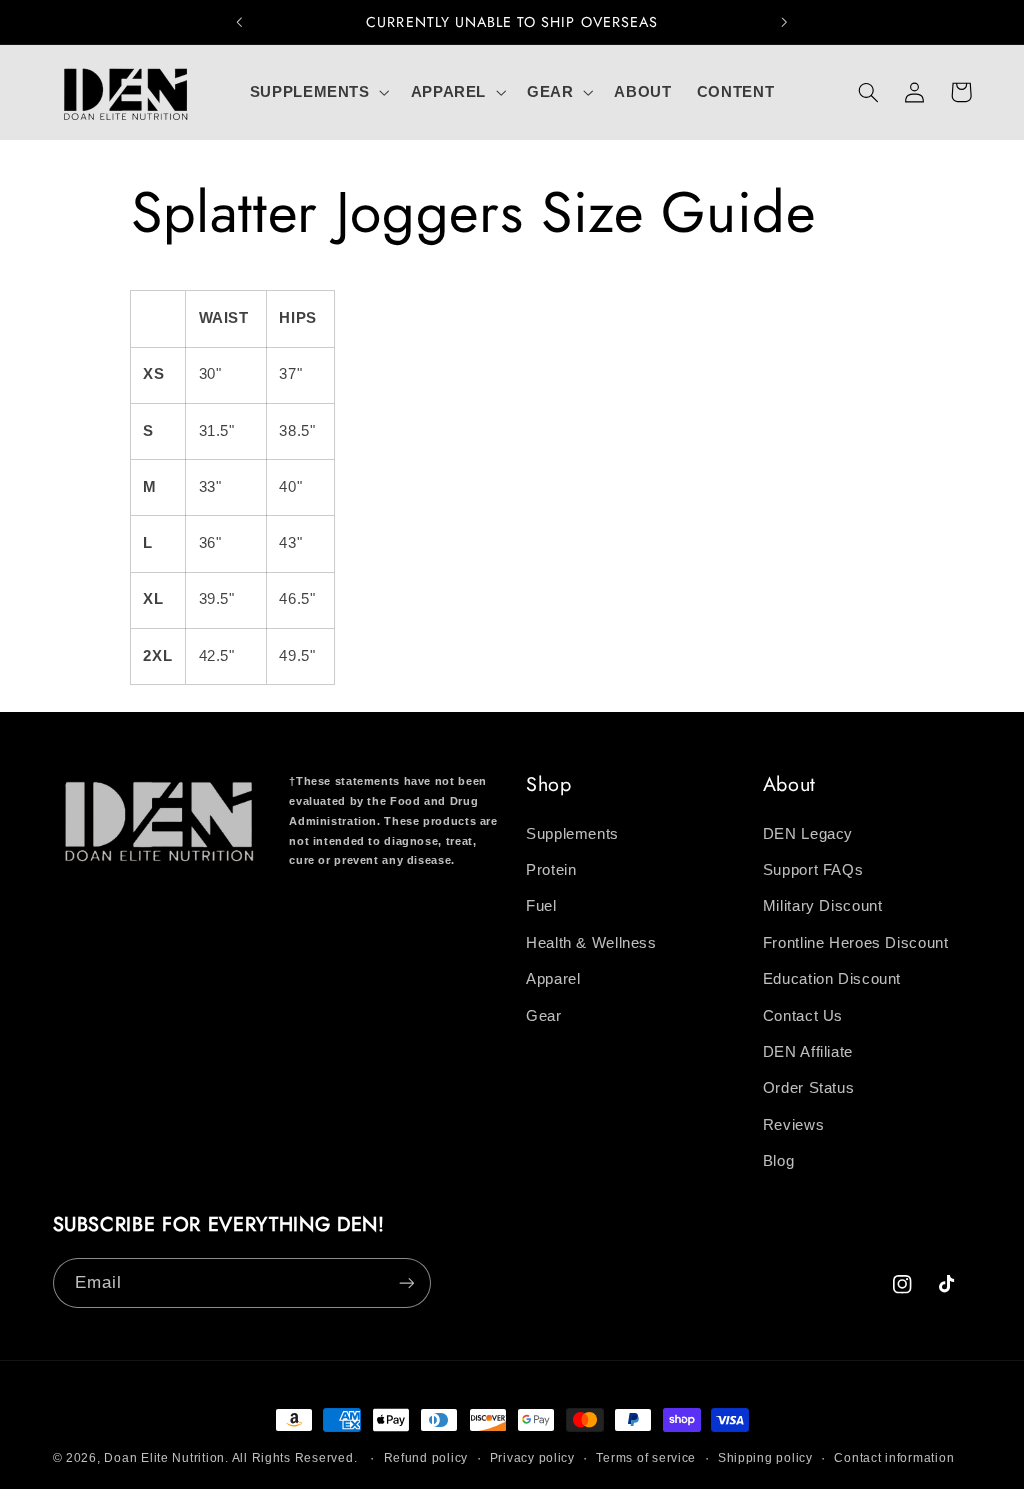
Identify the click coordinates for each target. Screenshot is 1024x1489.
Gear (544, 1016)
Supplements (572, 834)
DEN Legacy (808, 834)
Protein (551, 870)
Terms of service (646, 1458)
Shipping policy (765, 1458)
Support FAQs (813, 870)
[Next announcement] (785, 22)
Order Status (809, 1088)
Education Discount (832, 979)
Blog (779, 1161)
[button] (317, 92)
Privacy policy (532, 1458)
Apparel (553, 979)
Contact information (894, 1458)
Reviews (793, 1125)
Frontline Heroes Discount (856, 943)
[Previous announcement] (239, 22)
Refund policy (426, 1458)
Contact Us (803, 1016)
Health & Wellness (591, 943)
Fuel (541, 906)
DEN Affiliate (808, 1052)
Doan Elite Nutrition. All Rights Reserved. (230, 1458)
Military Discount (823, 906)
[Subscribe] (406, 1282)
